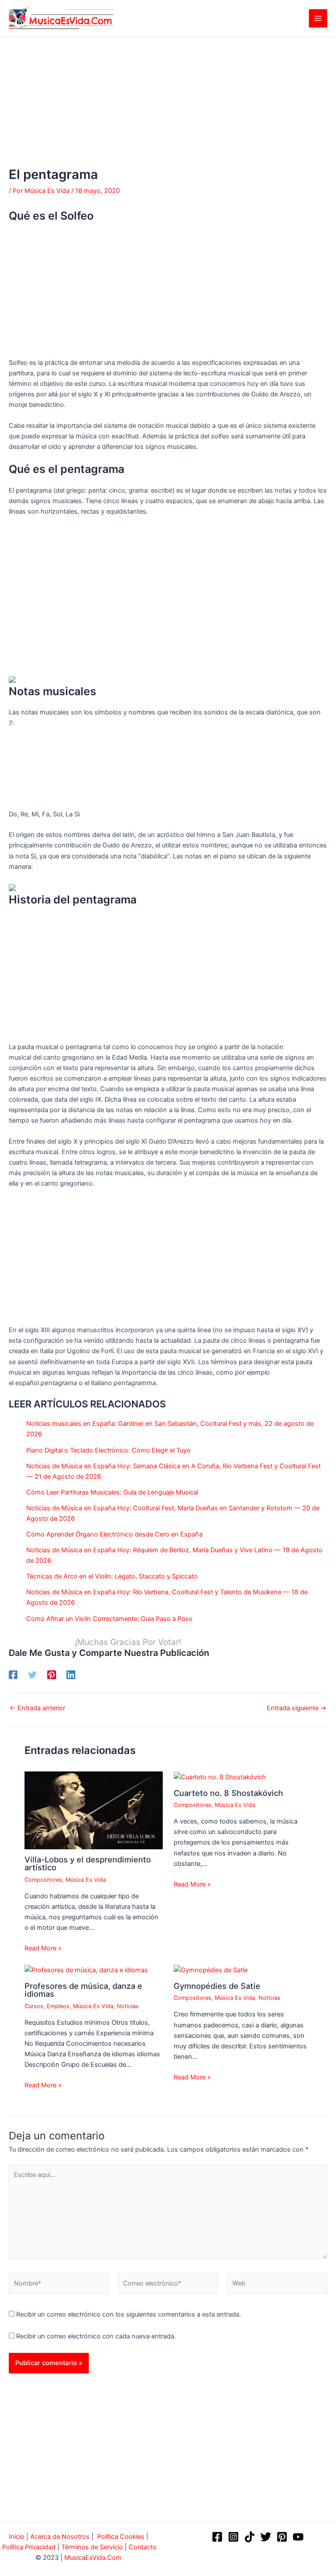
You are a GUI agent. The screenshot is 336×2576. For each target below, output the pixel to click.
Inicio (17, 2537)
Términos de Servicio (92, 2547)
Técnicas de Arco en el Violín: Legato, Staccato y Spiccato (112, 1576)
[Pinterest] (52, 1675)
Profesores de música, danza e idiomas (83, 1990)
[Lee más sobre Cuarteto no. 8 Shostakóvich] (220, 1777)
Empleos (58, 2006)
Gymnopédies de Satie (217, 1986)
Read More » (43, 1948)
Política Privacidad (29, 2547)
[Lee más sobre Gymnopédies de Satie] (211, 1970)
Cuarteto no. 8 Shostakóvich (228, 1793)
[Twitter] (32, 1675)
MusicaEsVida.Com (93, 2558)
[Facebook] (13, 1675)
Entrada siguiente (297, 1708)
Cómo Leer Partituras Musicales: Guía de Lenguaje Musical (112, 1492)
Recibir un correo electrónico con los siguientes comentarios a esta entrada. (129, 2314)
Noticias (128, 2006)
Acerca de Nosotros (60, 2537)
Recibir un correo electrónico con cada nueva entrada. (96, 2336)
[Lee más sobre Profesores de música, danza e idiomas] (86, 1970)
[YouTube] (298, 2537)
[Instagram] (233, 2537)
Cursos (34, 2006)
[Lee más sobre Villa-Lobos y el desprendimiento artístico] (93, 1810)
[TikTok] (250, 2537)
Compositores (43, 1880)
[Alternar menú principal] (318, 18)
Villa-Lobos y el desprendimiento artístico (88, 1863)
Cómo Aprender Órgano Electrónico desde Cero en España (114, 1534)
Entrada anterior (37, 1708)
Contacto (143, 2547)
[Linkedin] (71, 1675)
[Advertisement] (168, 102)
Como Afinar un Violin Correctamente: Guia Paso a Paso (109, 1619)
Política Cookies (121, 2537)
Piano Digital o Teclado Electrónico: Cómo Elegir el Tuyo (108, 1450)
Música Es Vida (86, 1880)
